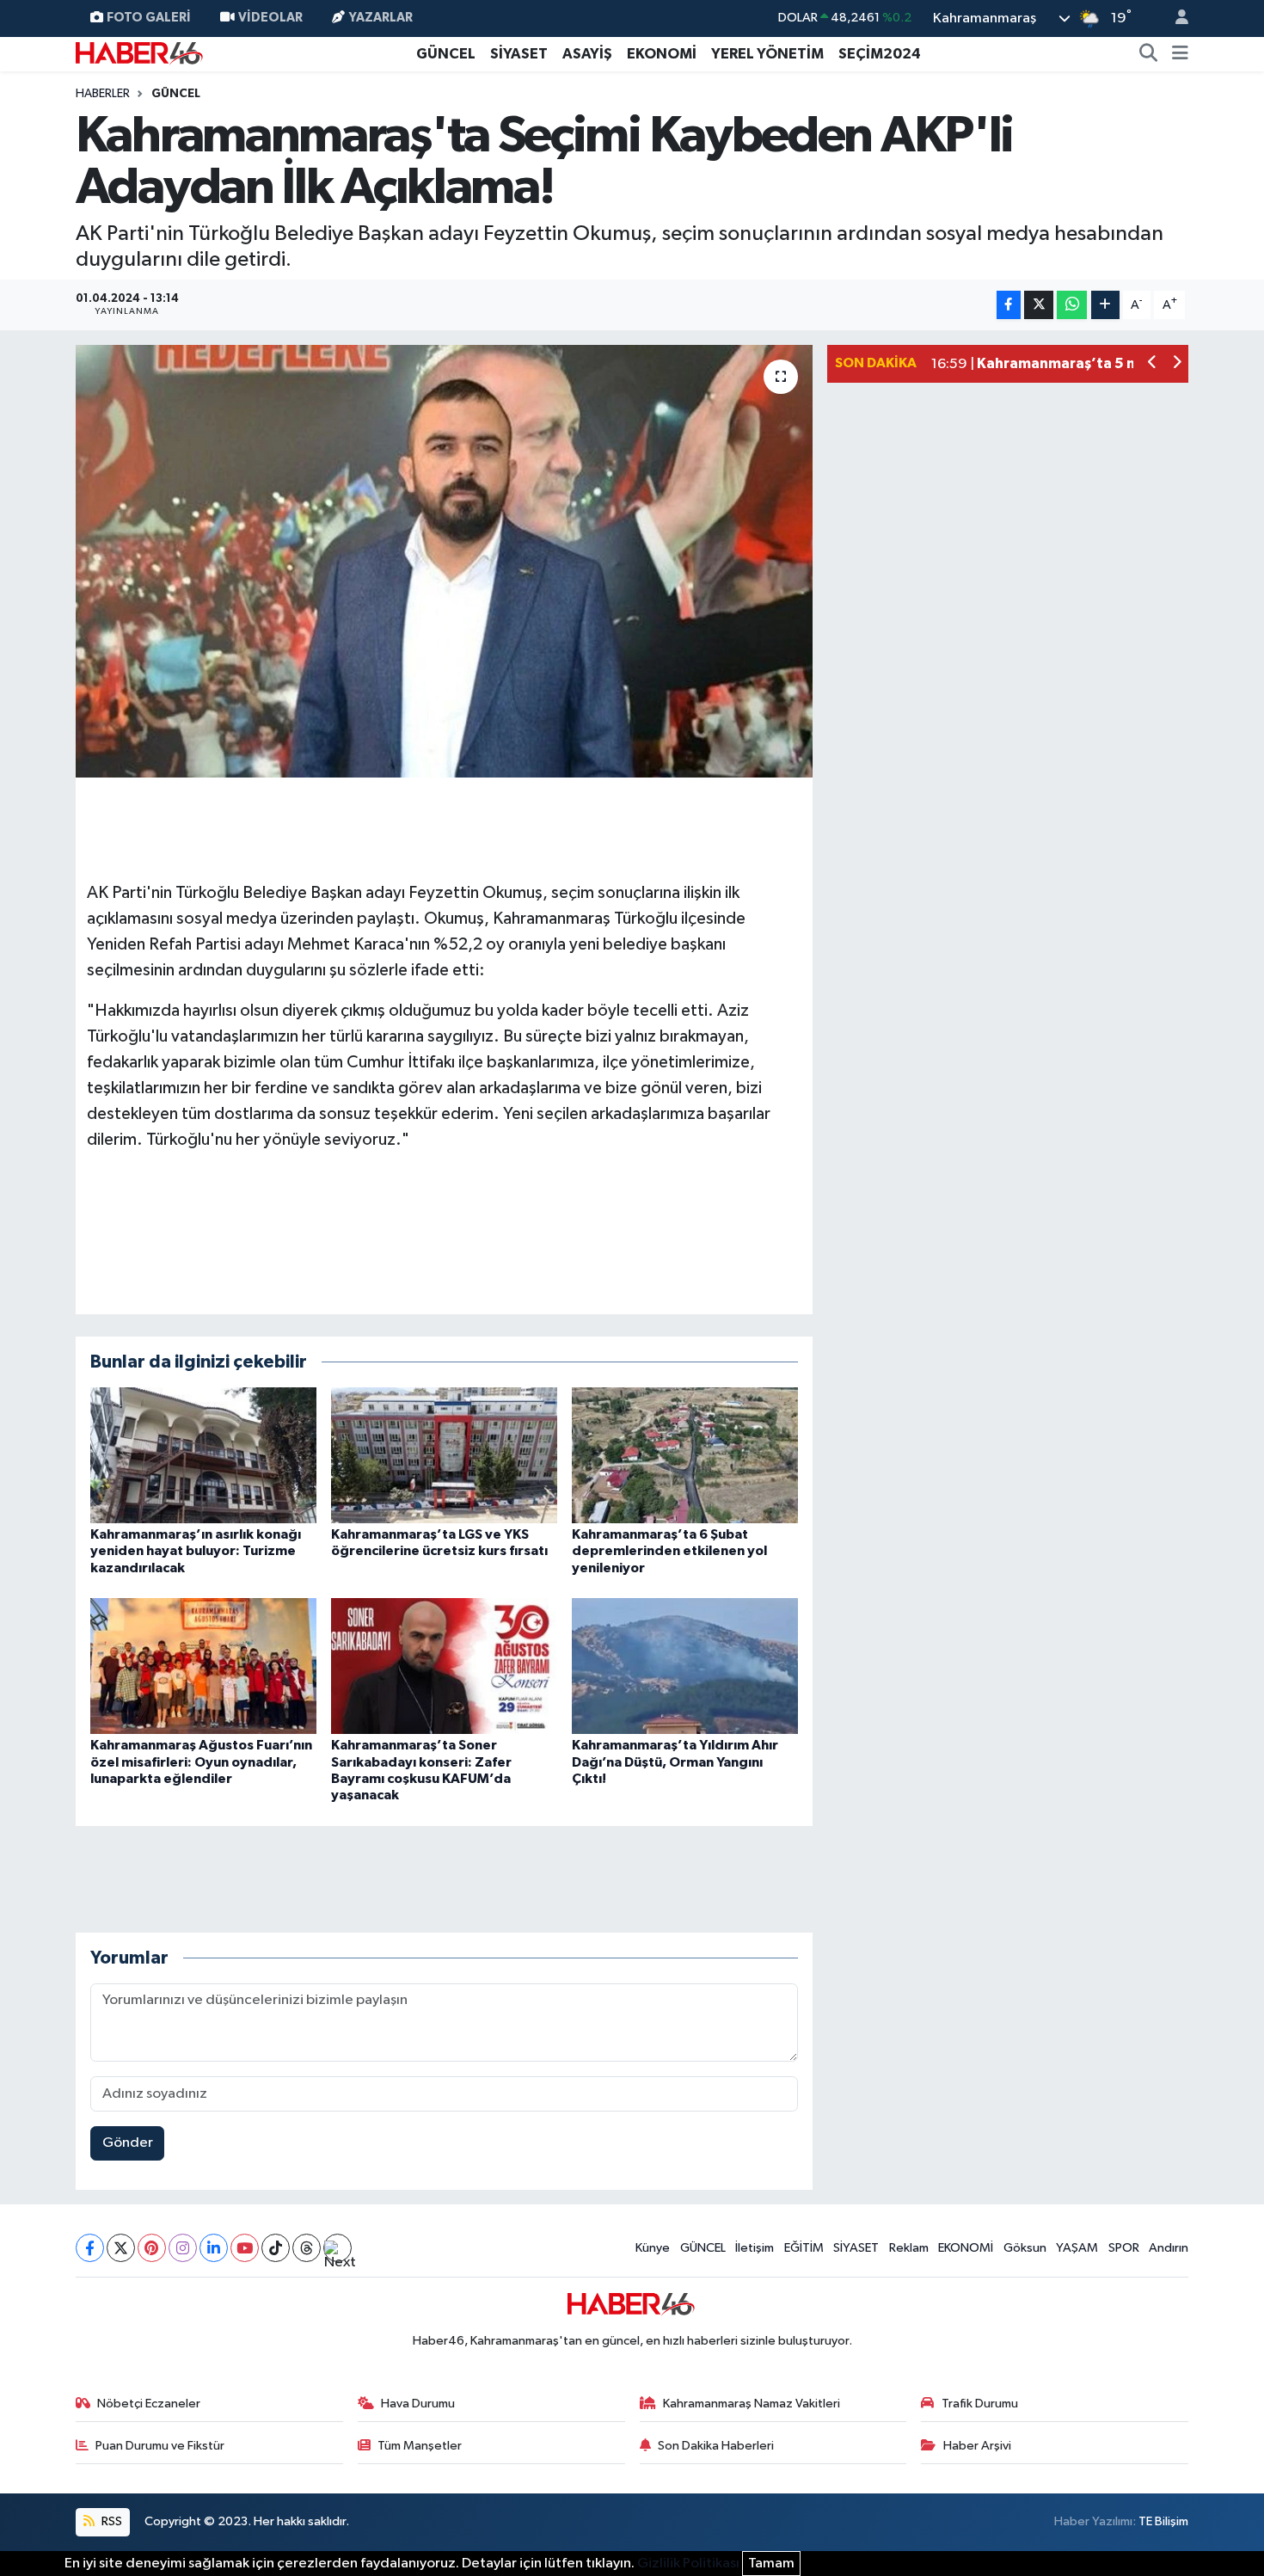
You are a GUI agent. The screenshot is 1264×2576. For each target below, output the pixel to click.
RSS (110, 2521)
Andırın (1169, 2248)
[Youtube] (245, 2248)
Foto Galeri (149, 18)
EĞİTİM (804, 2248)
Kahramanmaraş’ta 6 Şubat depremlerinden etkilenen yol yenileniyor (669, 1551)
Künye (653, 2248)
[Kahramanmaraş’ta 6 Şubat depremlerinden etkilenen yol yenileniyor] (685, 1455)
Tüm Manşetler (420, 2446)
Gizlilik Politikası (688, 2564)
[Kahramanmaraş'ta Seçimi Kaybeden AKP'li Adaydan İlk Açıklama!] (444, 561)
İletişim (755, 2248)
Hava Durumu (418, 2404)
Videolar (270, 18)
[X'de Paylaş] (1039, 305)
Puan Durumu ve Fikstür (160, 2446)
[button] (1153, 364)
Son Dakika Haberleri (716, 2446)
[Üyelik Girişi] (1175, 18)
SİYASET (519, 54)
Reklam (909, 2248)
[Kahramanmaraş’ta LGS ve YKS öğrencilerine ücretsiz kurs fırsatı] (444, 1455)
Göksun (1025, 2248)
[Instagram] (183, 2248)
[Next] (337, 2248)
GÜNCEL (446, 54)
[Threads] (307, 2248)
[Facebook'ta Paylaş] (1009, 305)
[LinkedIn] (214, 2248)
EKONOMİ (662, 54)
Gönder (128, 2143)
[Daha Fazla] (1105, 305)
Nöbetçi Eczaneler (149, 2404)
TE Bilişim (1163, 2521)
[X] (121, 2248)
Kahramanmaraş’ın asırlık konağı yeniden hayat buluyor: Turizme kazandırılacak (196, 1551)
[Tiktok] (276, 2248)
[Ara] (1149, 54)
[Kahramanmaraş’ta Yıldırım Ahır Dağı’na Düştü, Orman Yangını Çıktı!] (685, 1666)
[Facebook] (90, 2248)
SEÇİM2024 (880, 54)
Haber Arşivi (977, 2446)
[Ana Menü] (1180, 54)
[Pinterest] (152, 2248)
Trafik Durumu (980, 2404)
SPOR (1124, 2248)
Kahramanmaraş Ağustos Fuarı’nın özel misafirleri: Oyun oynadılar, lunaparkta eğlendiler (201, 1761)
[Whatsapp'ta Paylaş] (1072, 305)
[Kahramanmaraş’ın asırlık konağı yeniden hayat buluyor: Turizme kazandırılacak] (203, 1455)
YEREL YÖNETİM (767, 54)
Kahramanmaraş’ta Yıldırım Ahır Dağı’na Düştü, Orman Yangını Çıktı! (675, 1761)
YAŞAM (1077, 2248)
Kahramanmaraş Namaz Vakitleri (752, 2404)
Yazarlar (381, 18)
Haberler (103, 94)
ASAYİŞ (587, 54)
